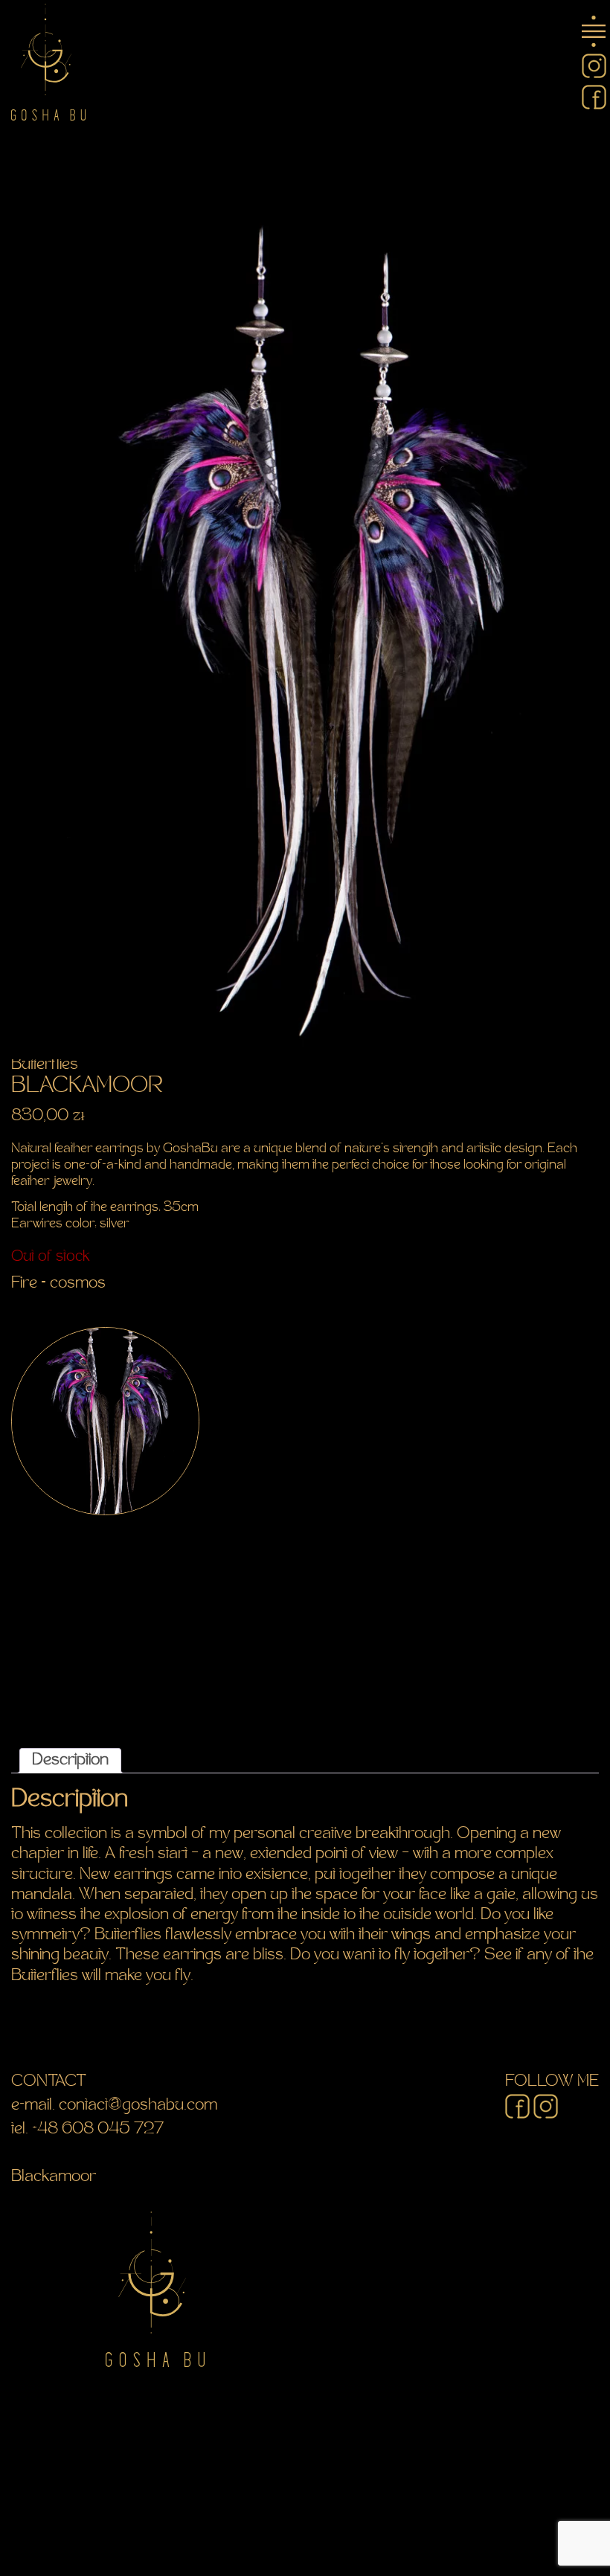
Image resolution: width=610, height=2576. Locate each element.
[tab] (70, 1761)
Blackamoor (54, 2177)
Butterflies (45, 1065)
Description (70, 1761)
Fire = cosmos (58, 1284)
